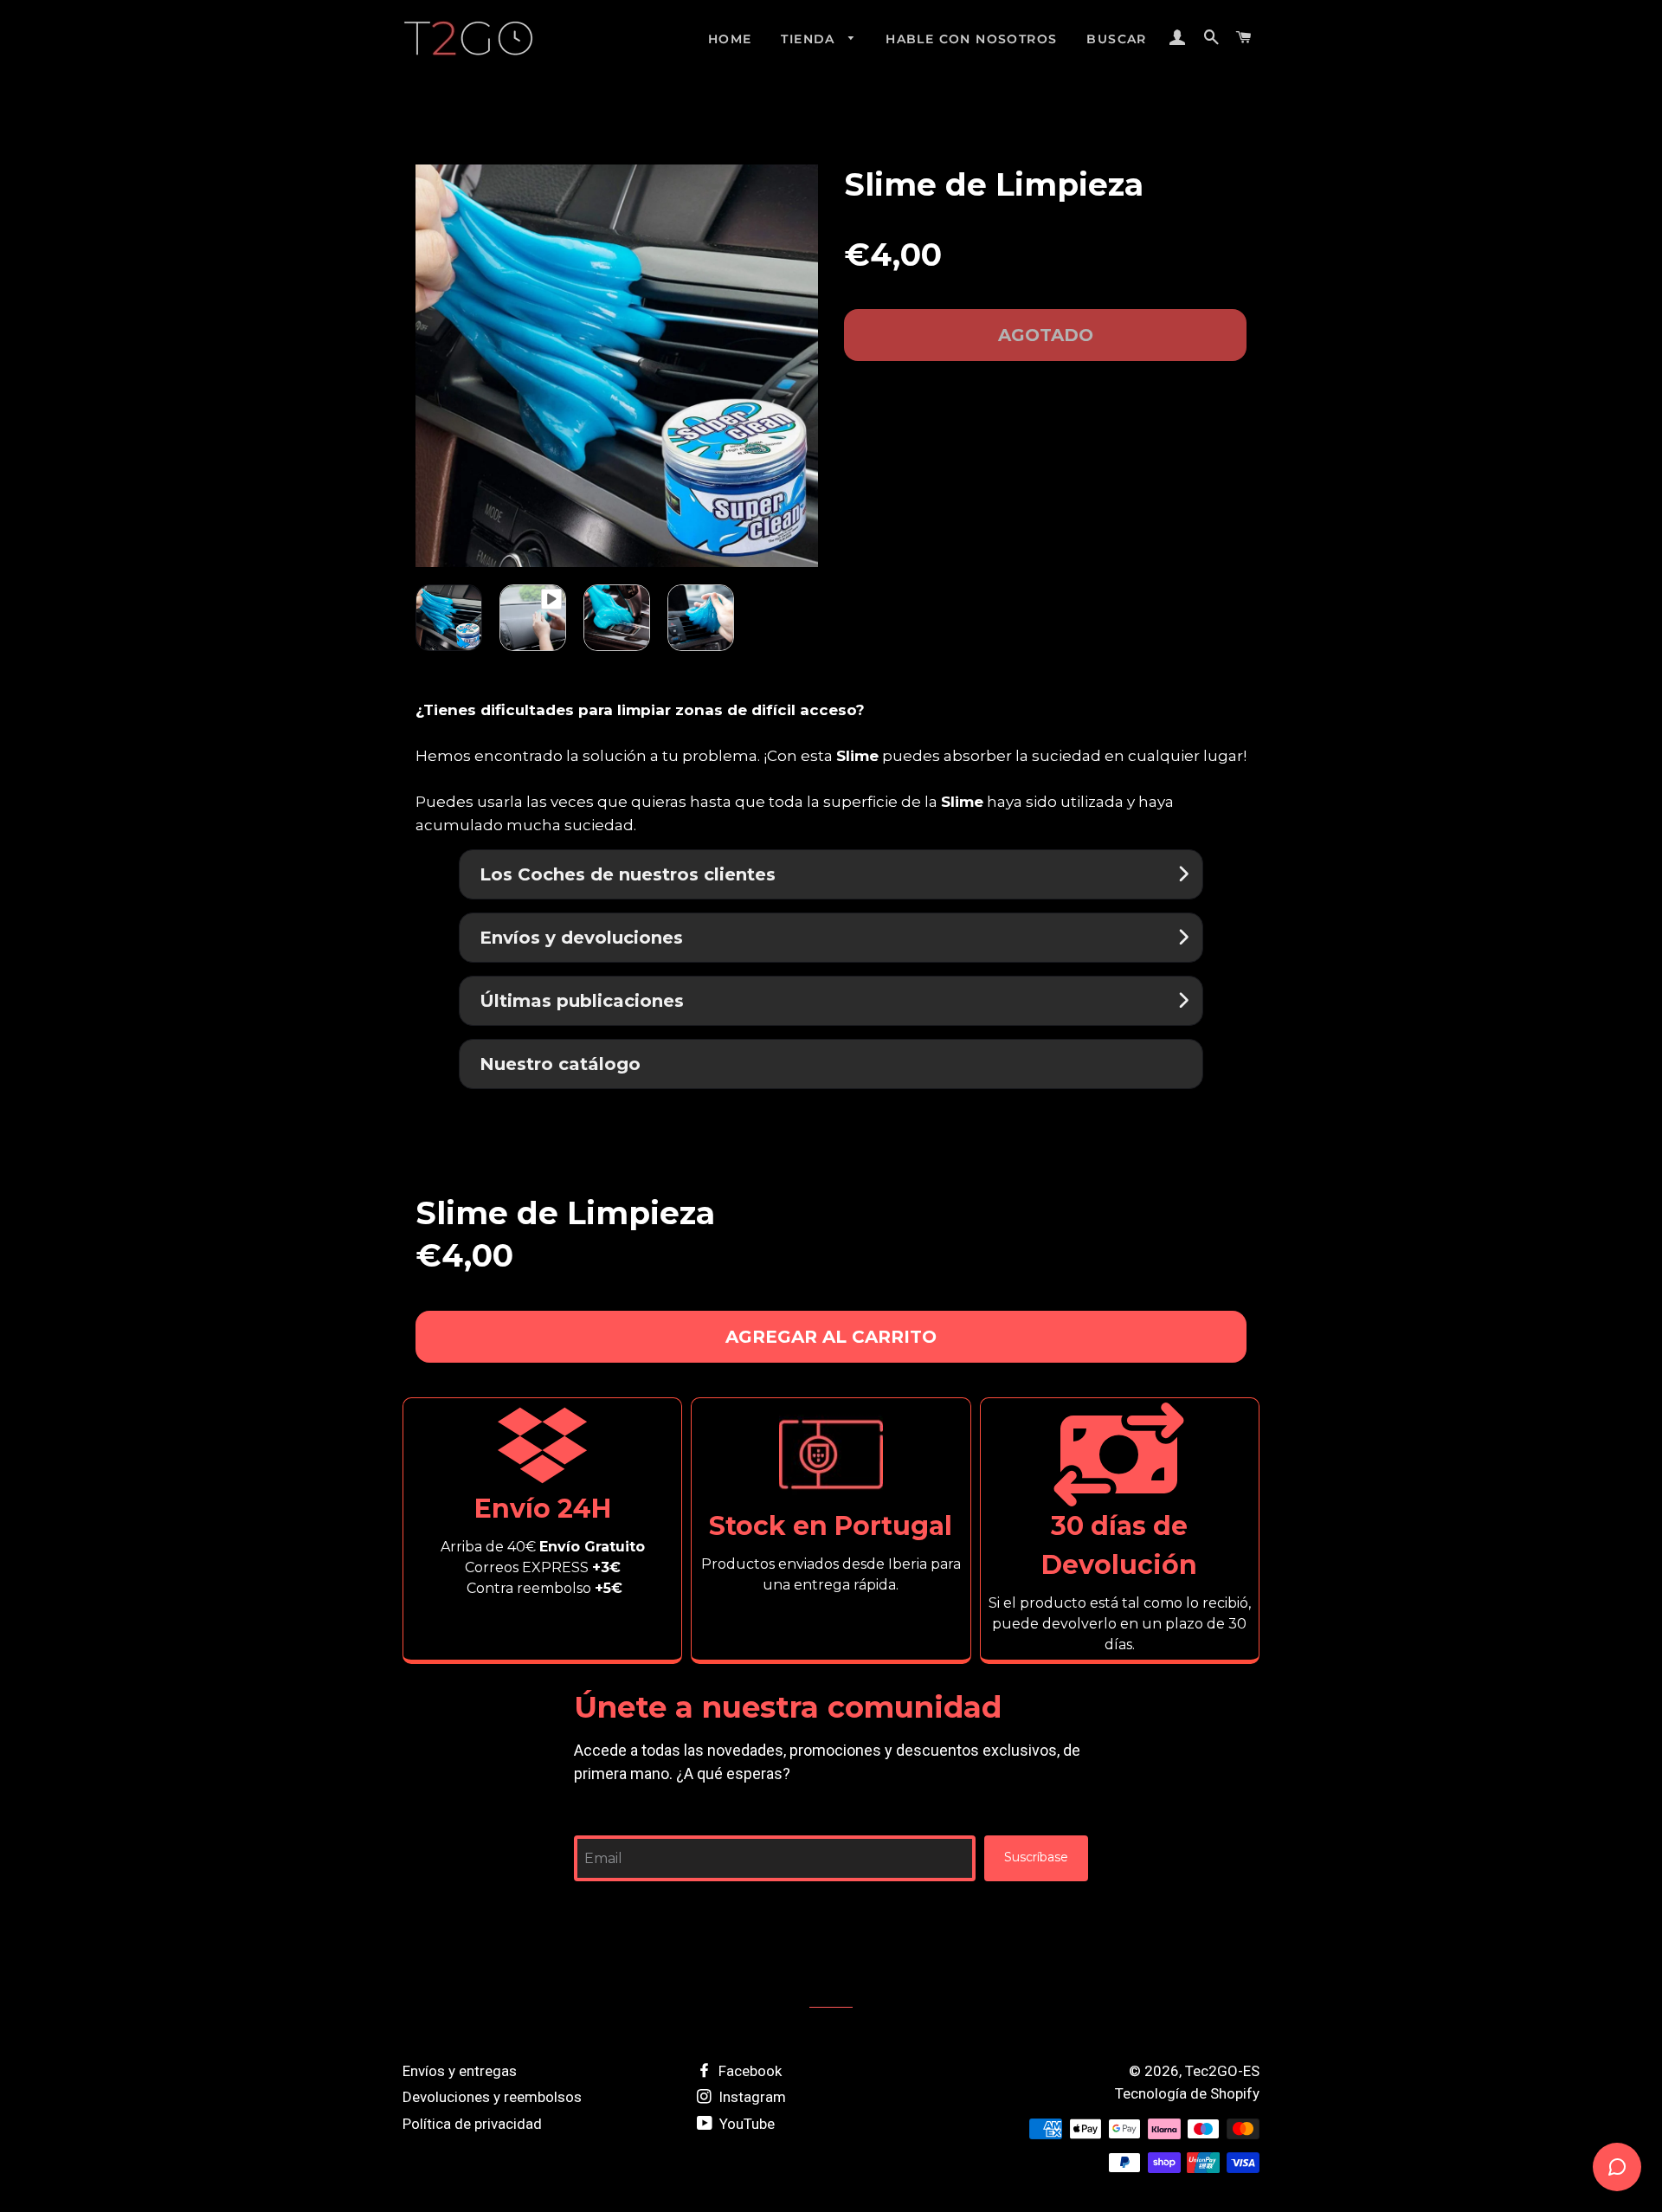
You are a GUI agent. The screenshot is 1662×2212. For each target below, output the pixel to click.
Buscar (1116, 39)
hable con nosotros (971, 39)
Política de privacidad (472, 2124)
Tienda (810, 39)
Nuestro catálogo (560, 1064)
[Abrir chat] (1617, 2167)
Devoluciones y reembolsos (492, 2097)
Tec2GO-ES (1222, 2071)
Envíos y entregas (460, 2071)
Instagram (750, 2097)
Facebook (748, 2071)
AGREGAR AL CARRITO (831, 1337)
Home (730, 39)
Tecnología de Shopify (1187, 2093)
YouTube (745, 2124)
